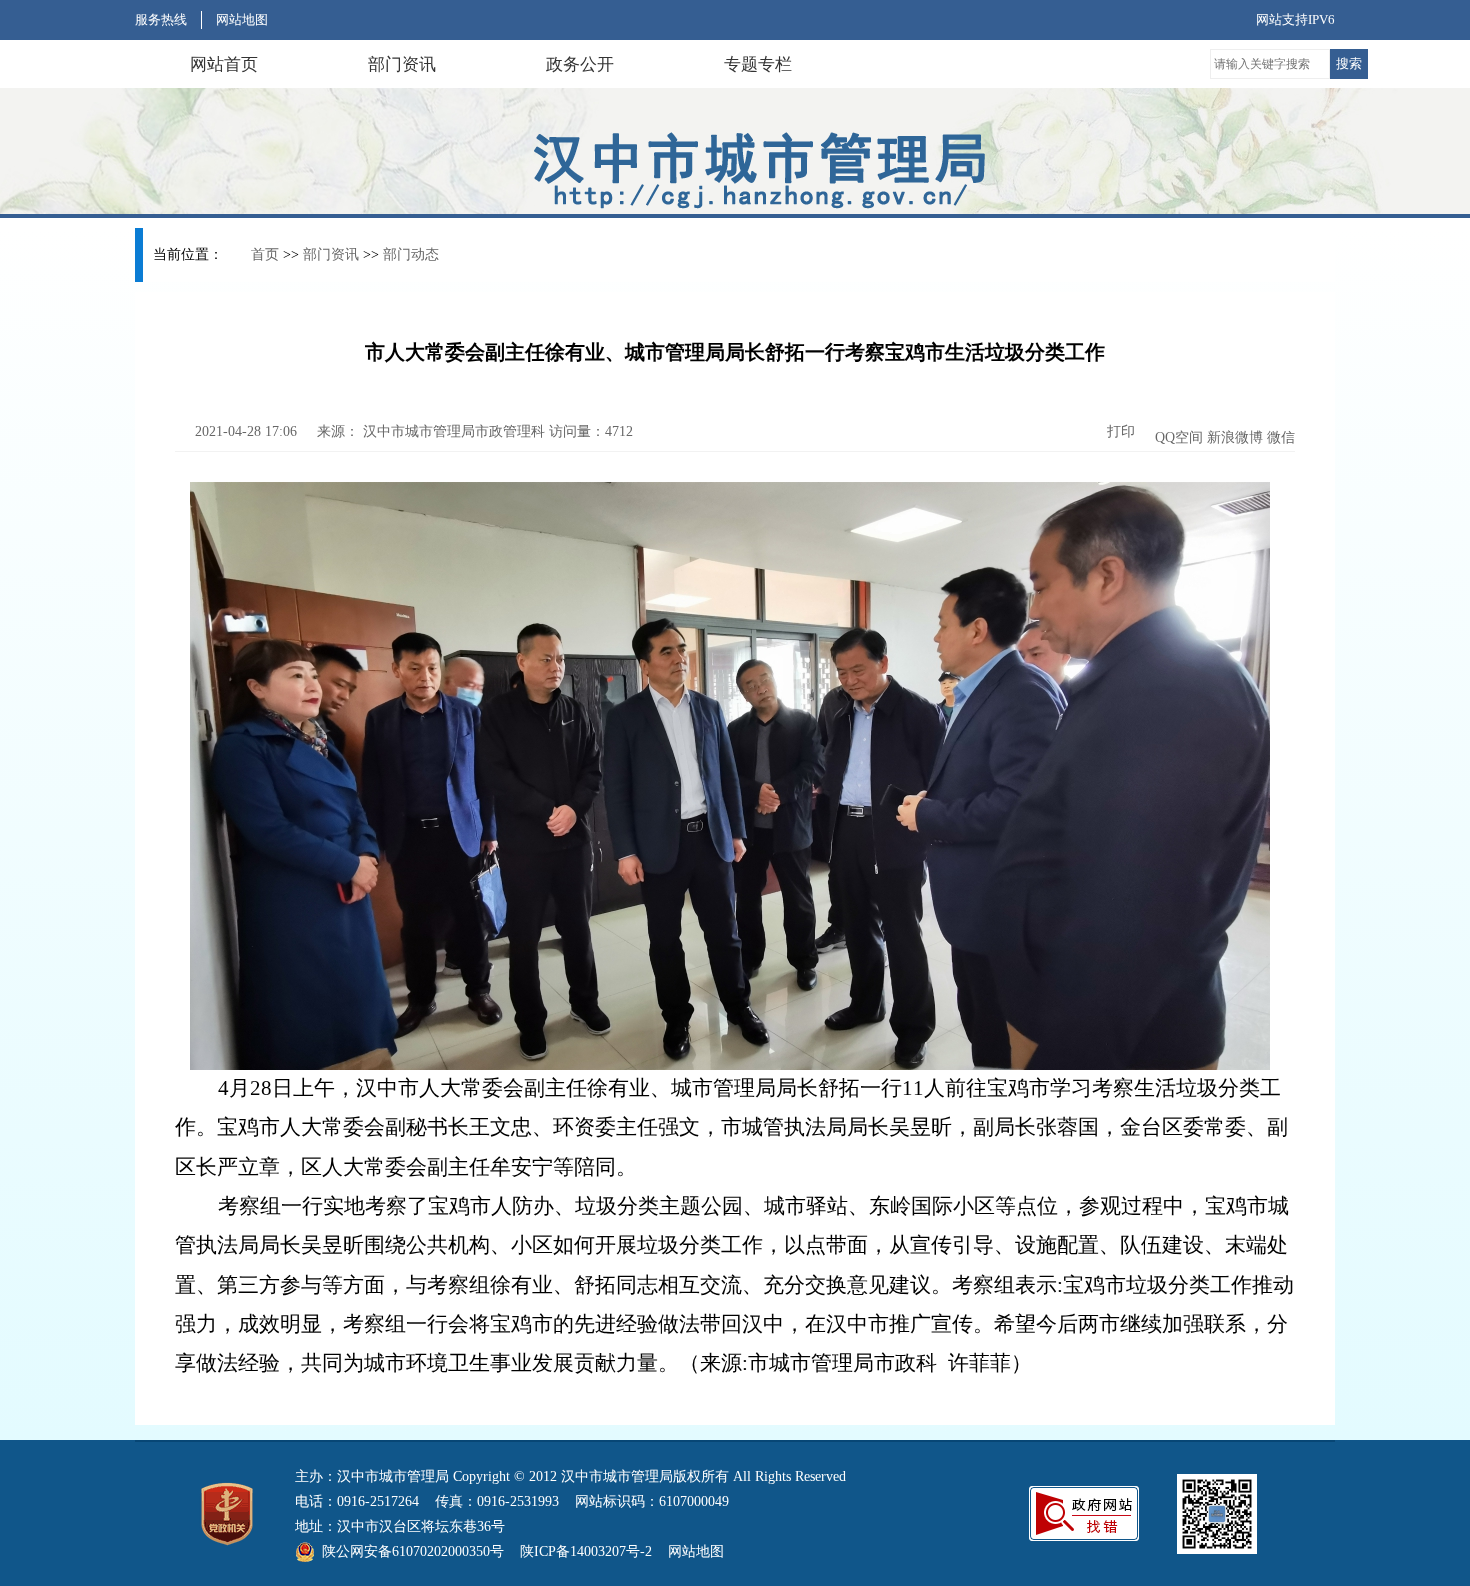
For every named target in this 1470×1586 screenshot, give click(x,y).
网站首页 (224, 64)
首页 (265, 254)
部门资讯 (402, 64)
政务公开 (580, 64)
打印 (1119, 431)
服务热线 (161, 19)
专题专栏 (758, 64)
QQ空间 (1179, 437)
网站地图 (242, 19)
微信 (1281, 437)
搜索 (1349, 63)
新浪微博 (1235, 437)
